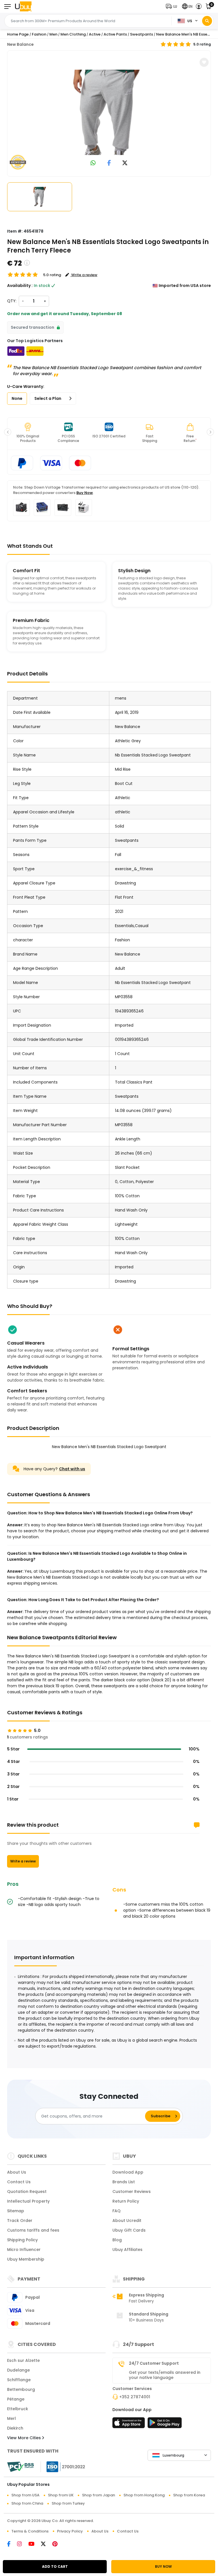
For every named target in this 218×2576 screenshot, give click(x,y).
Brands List (124, 2182)
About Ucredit (127, 2221)
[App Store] (129, 2424)
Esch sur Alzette (23, 2360)
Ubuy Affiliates (127, 2250)
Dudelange (18, 2370)
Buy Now (85, 493)
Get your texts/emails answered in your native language (165, 2375)
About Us (17, 2172)
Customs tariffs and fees (33, 2230)
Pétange (16, 2399)
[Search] (207, 21)
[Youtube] (35, 2544)
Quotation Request (27, 2192)
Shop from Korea (189, 2495)
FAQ (117, 2211)
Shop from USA (25, 2495)
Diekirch (15, 2428)
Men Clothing (73, 34)
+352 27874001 (135, 2397)
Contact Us (19, 2182)
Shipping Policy (22, 2240)
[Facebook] (12, 2544)
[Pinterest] (58, 2544)
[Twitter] (47, 2544)
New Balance (20, 44)
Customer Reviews (132, 2192)
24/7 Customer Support (154, 2363)
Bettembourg (21, 2389)
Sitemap (16, 2211)
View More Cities (25, 2438)
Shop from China (27, 2503)
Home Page (18, 34)
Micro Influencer (24, 2250)
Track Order (20, 2221)
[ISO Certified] (63, 2467)
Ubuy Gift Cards (129, 2230)
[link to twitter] (125, 163)
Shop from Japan (98, 2495)
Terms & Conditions (30, 2531)
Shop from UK (61, 2495)
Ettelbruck (18, 2409)
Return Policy (126, 2201)
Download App (128, 2172)
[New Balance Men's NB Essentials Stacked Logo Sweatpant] (109, 112)
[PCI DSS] (20, 2467)
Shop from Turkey (68, 2503)
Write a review (23, 1861)
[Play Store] (165, 2424)
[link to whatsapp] (93, 163)
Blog (117, 2240)
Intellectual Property (28, 2201)
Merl (11, 2418)
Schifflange (19, 2380)
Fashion (39, 34)
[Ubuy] (23, 6)
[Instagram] (23, 2544)
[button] (173, 6)
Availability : (20, 286)
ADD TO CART (55, 2566)
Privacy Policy (70, 2531)
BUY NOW (163, 2566)
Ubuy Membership (26, 2259)
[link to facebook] (109, 163)
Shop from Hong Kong (144, 2495)
